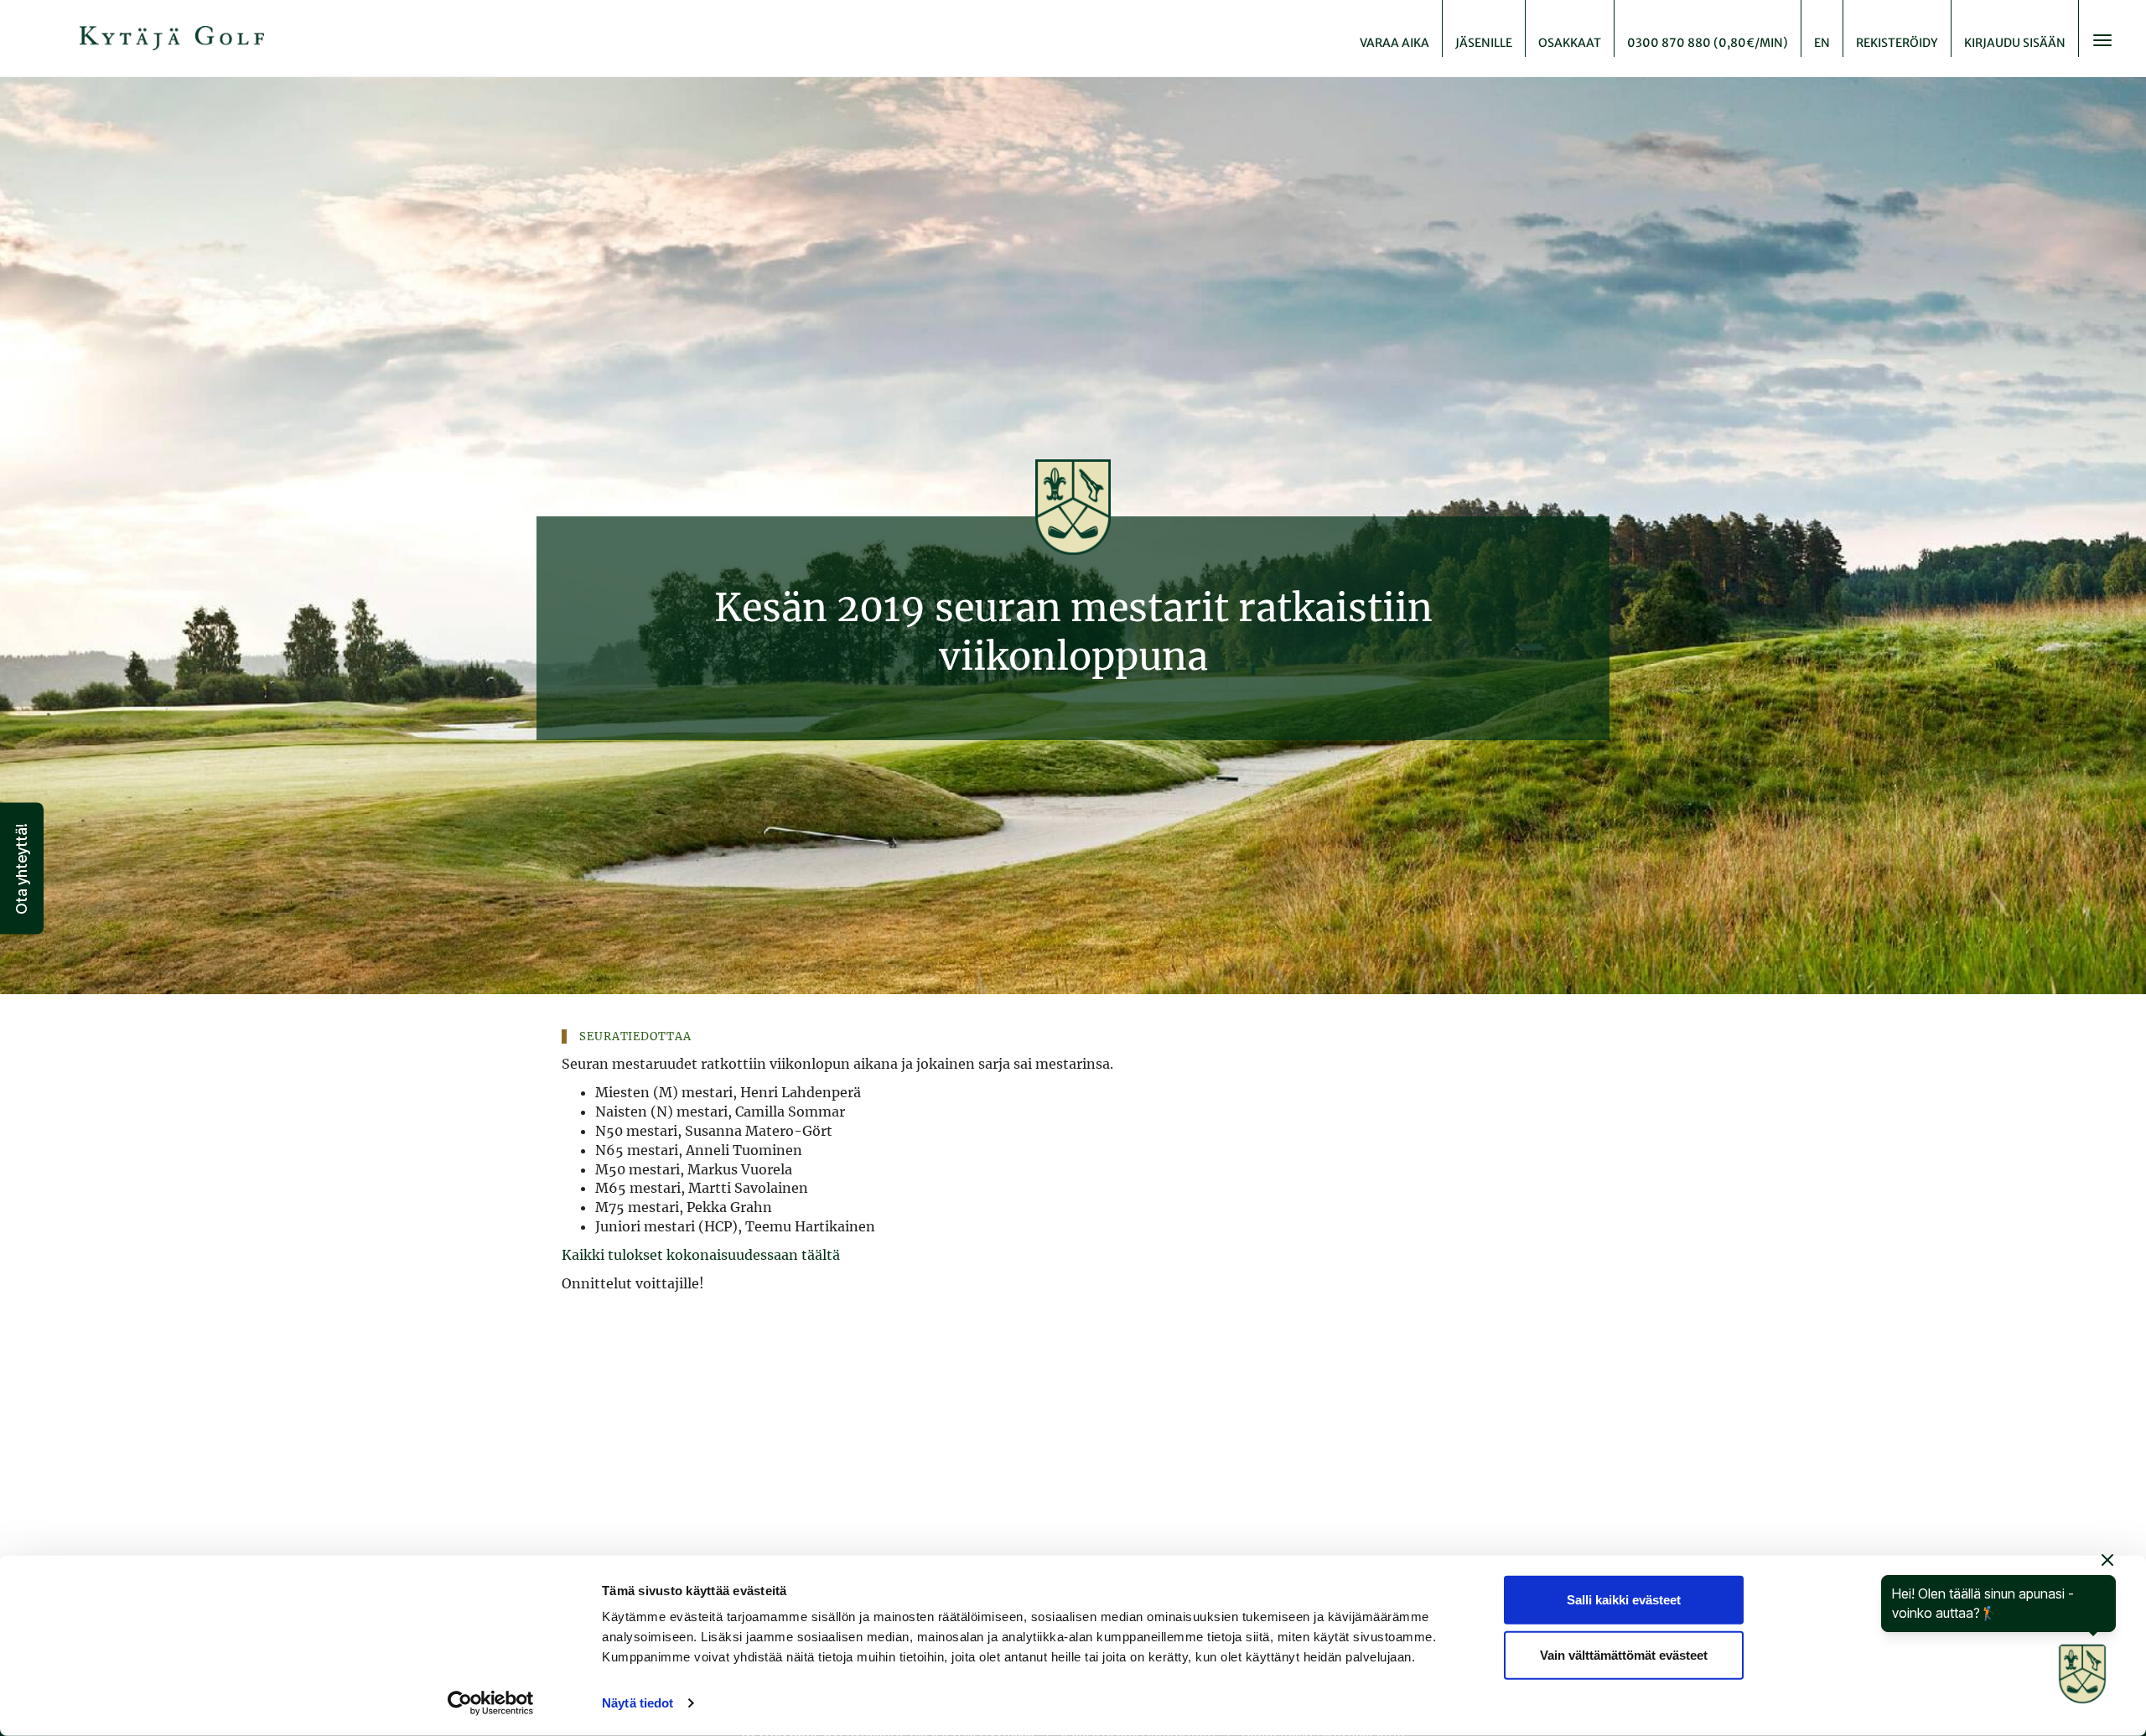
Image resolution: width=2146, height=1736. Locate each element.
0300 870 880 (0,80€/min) (1708, 43)
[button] (22, 868)
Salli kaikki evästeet (1624, 1600)
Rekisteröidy (1897, 43)
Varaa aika (1394, 43)
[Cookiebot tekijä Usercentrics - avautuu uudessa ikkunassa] (491, 1703)
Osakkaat (1570, 43)
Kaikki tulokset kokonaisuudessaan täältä (701, 1255)
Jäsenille (1484, 43)
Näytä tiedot (638, 1703)
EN (1822, 43)
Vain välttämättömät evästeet (1624, 1654)
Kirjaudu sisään (2015, 43)
